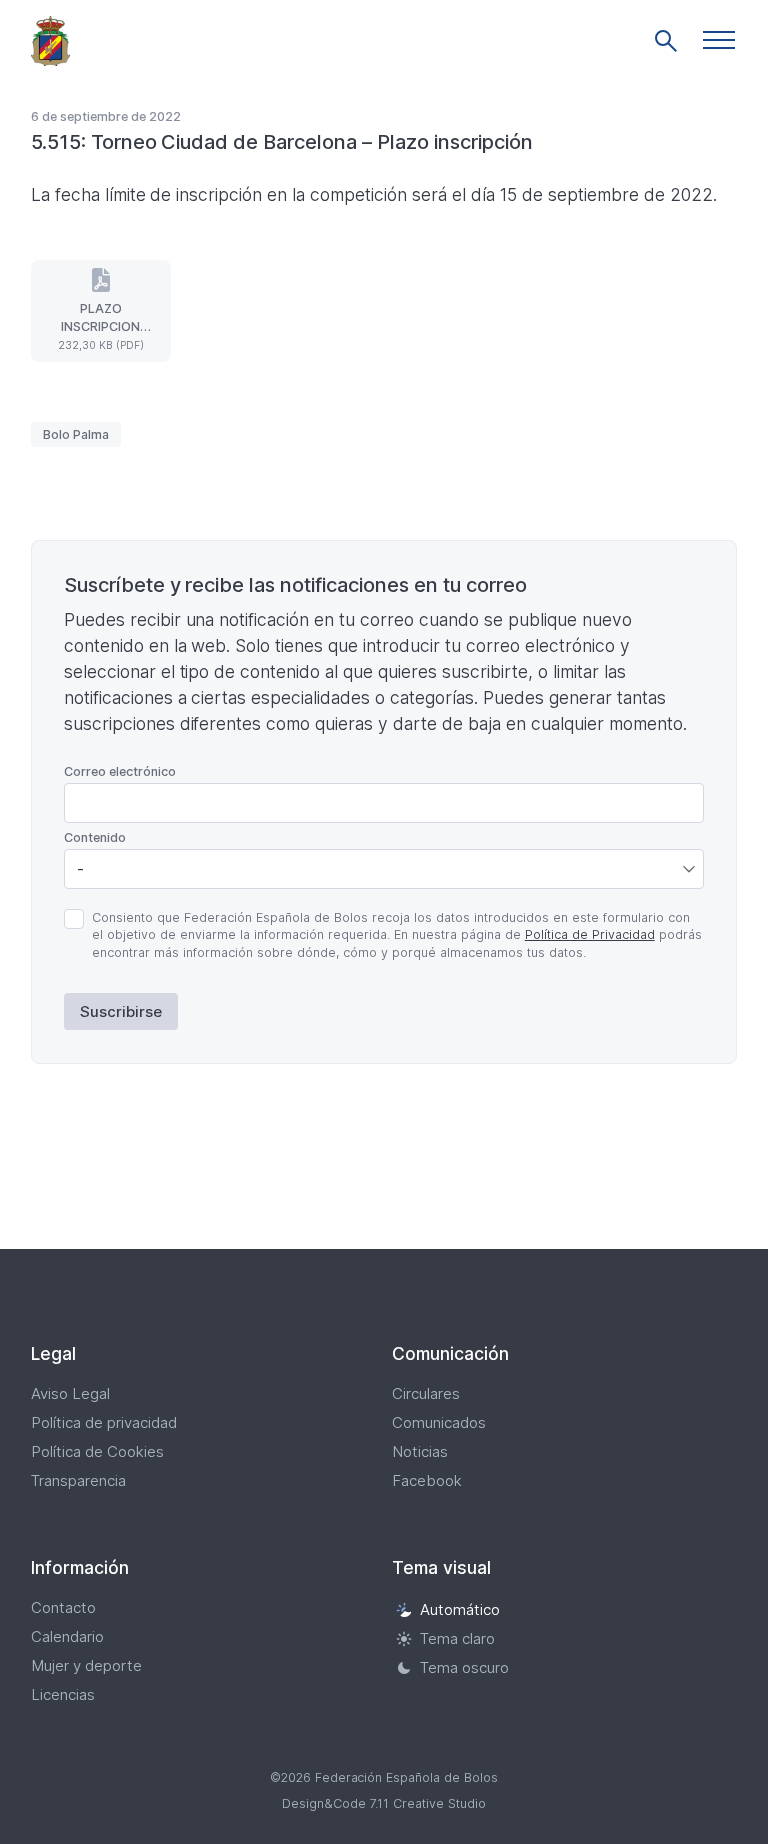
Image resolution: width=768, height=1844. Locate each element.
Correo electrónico (120, 771)
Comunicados (439, 1422)
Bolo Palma (76, 434)
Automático (460, 1609)
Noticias (420, 1451)
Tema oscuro (464, 1667)
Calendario (67, 1636)
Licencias (63, 1694)
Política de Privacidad (590, 934)
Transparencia (78, 1480)
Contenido (95, 837)
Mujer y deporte (86, 1665)
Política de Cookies (97, 1451)
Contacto (63, 1607)
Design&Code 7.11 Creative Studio (384, 1803)
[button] (719, 40)
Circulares (426, 1393)
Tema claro (457, 1638)
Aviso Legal (70, 1393)
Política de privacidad (104, 1422)
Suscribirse (121, 1011)
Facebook (427, 1480)
